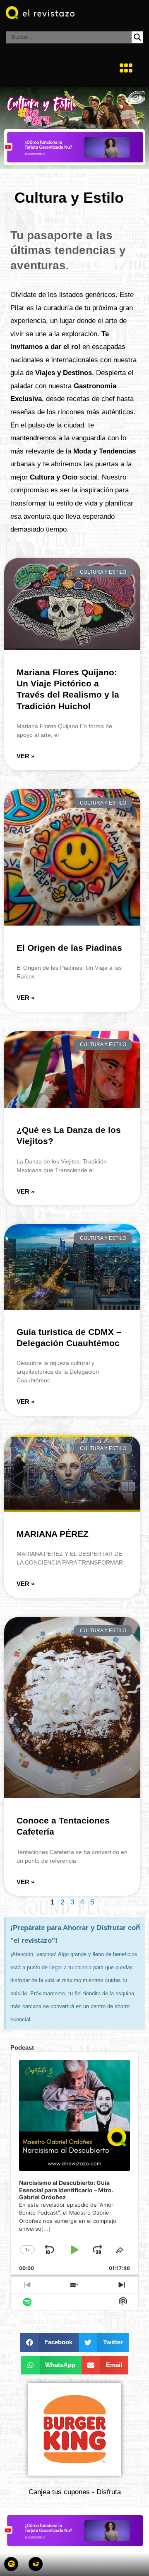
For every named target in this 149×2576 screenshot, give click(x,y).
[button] (126, 68)
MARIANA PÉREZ (53, 1534)
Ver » (25, 756)
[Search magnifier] (137, 37)
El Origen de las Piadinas (69, 948)
